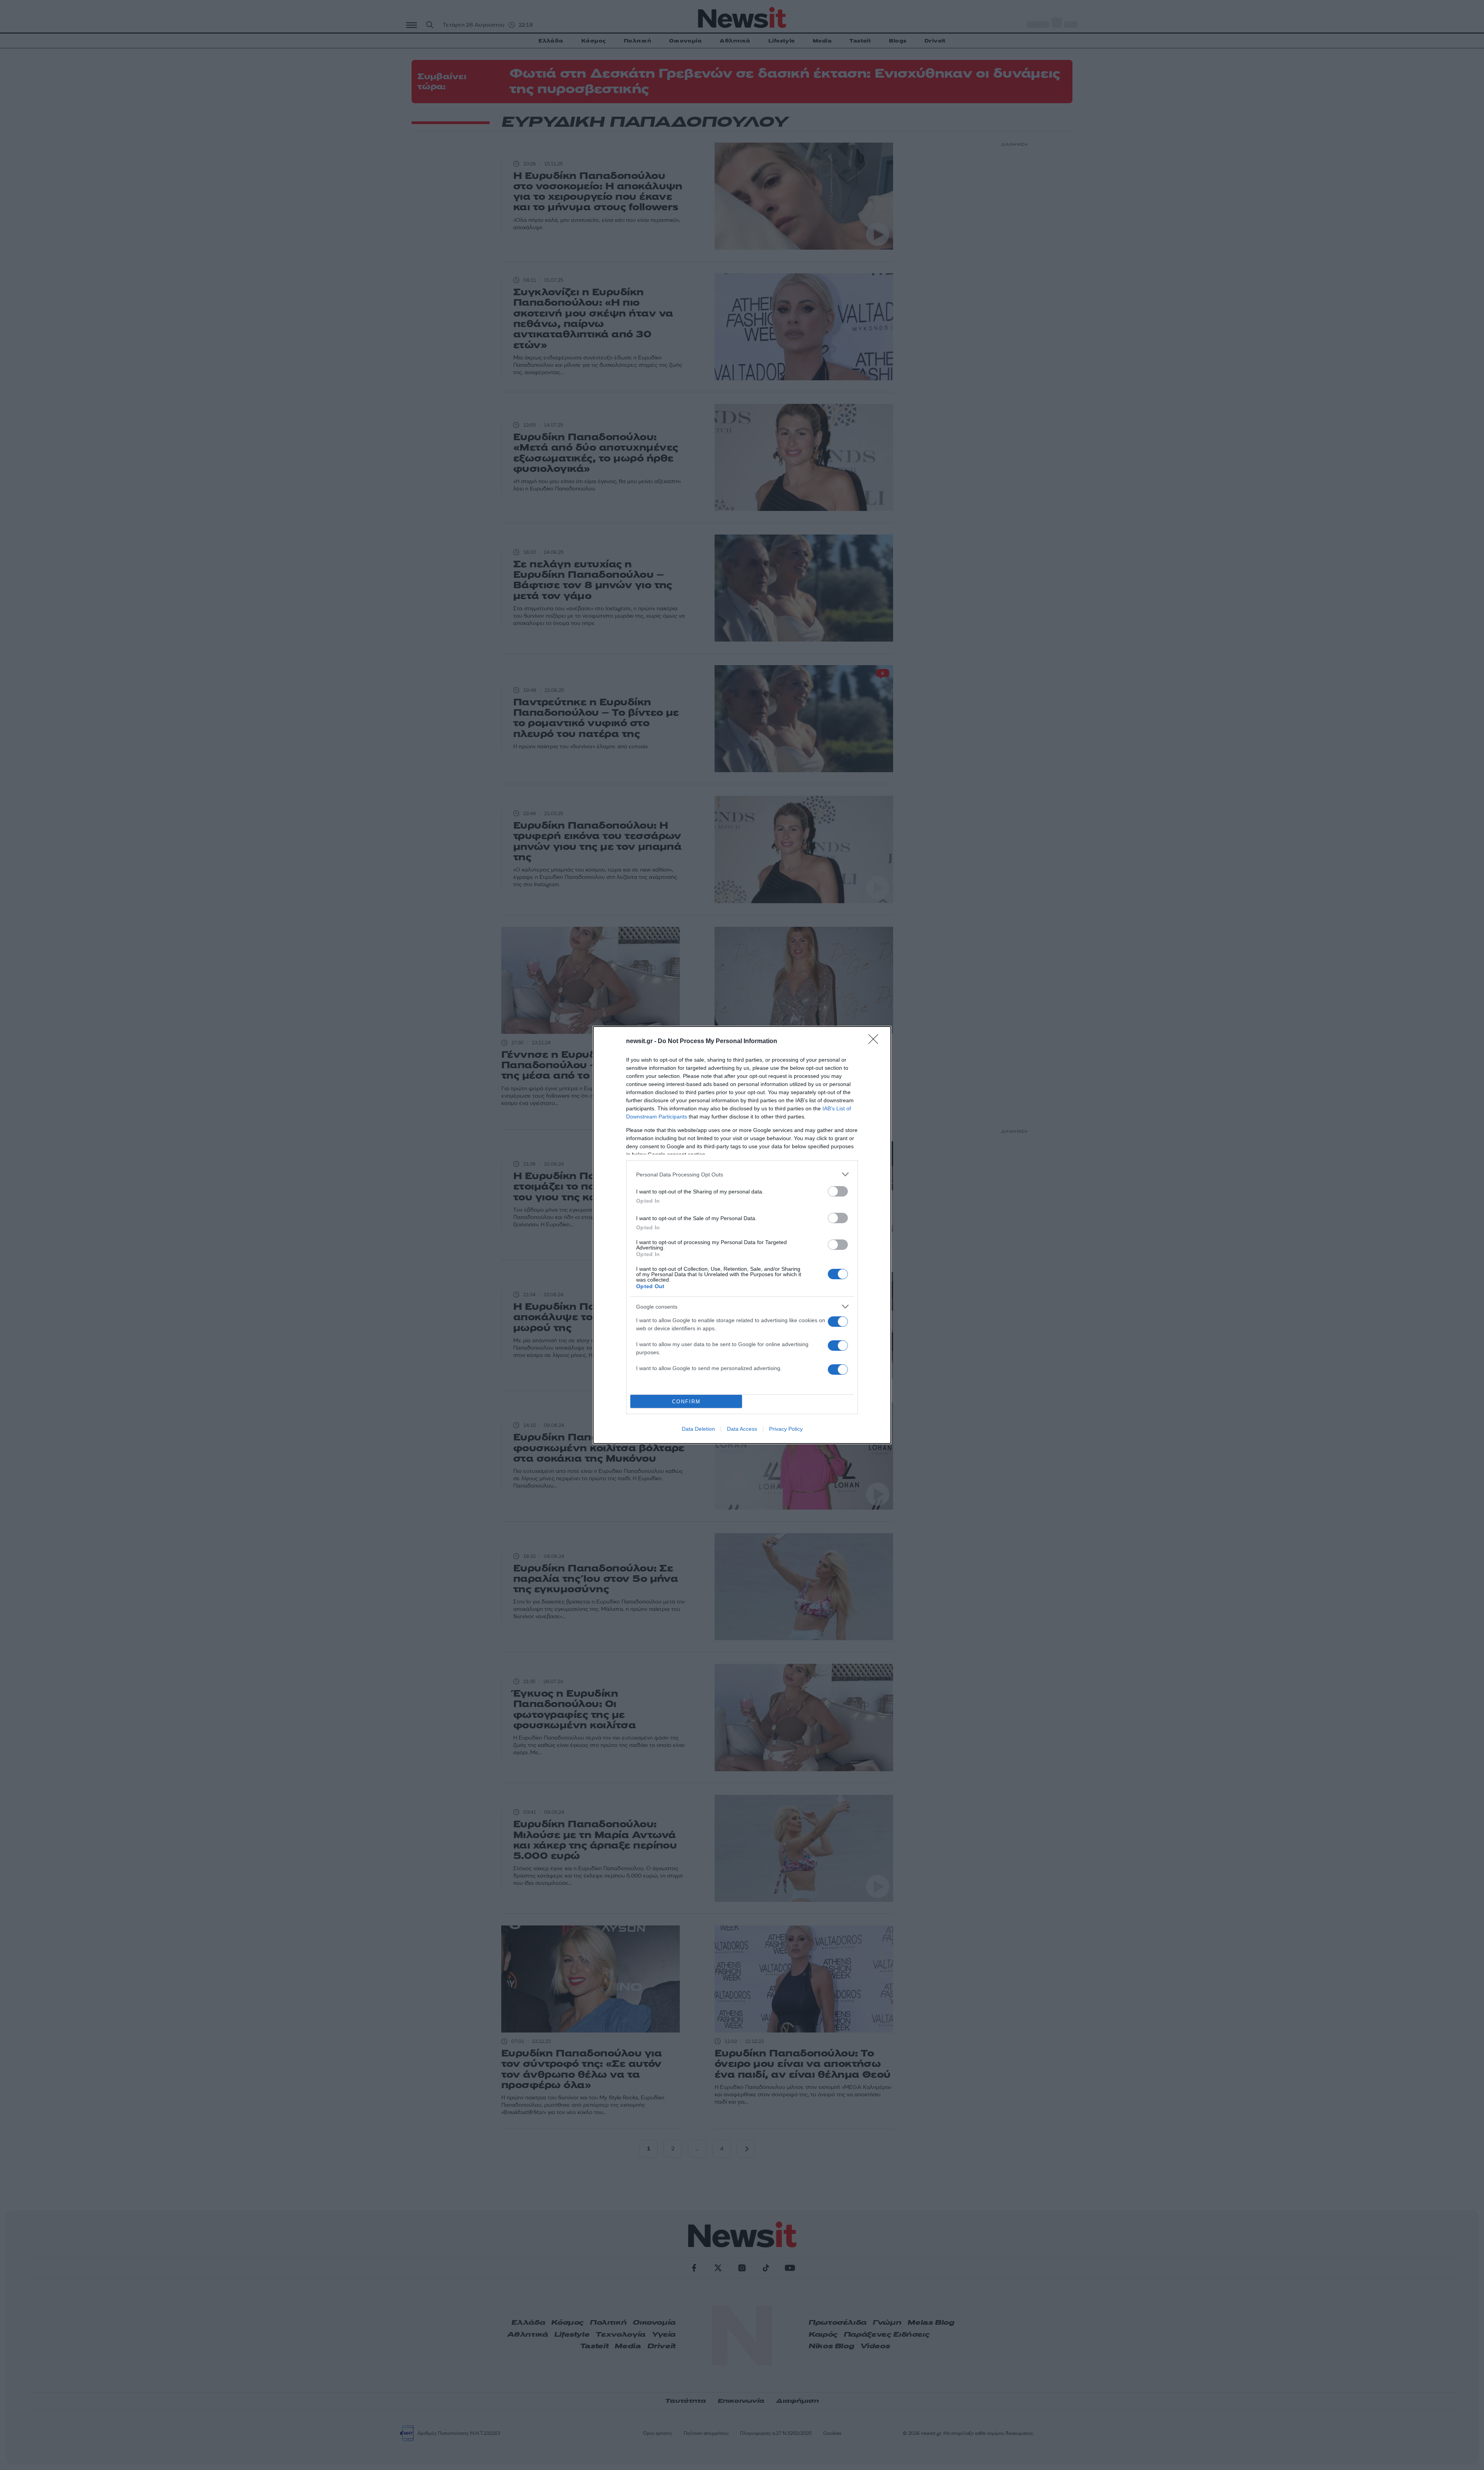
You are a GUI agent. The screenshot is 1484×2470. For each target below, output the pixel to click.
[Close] (876, 1042)
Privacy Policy (786, 1429)
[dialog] (742, 1235)
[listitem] (742, 1174)
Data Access (742, 1429)
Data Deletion (698, 1429)
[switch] (838, 1191)
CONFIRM (686, 1402)
